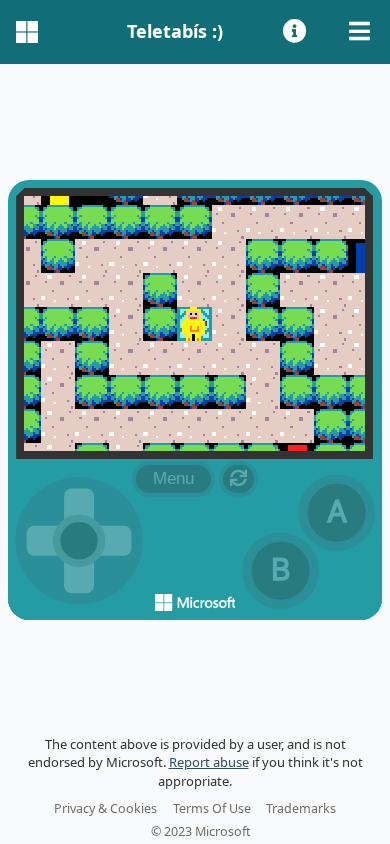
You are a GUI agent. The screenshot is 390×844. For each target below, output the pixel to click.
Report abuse (209, 762)
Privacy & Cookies (105, 808)
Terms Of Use (212, 808)
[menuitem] (296, 32)
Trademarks (301, 808)
